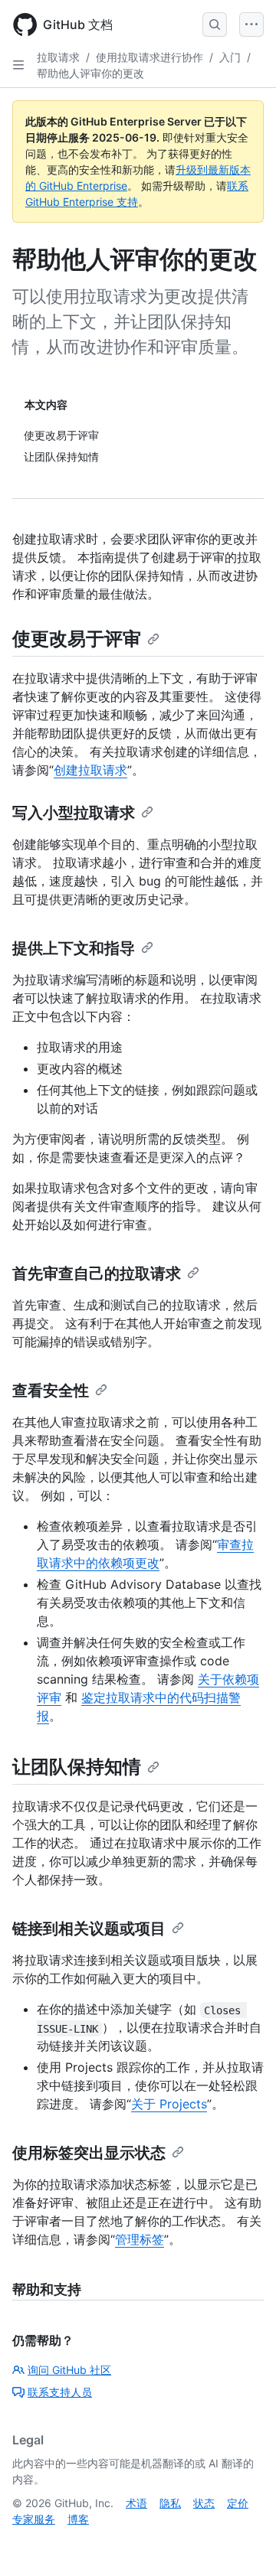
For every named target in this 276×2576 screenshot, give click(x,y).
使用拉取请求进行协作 (149, 57)
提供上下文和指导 (74, 948)
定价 (238, 2503)
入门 (230, 57)
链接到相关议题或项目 (89, 1929)
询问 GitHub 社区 (69, 2370)
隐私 (170, 2503)
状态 (204, 2503)
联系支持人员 (60, 2392)
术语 (136, 2503)
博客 (78, 2519)
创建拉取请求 (90, 770)
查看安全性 (51, 1391)
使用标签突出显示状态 (89, 2153)
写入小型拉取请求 (74, 813)
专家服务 (34, 2519)
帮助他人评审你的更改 (90, 73)
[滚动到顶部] (242, 2542)
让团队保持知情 (77, 1767)
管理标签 (140, 2239)
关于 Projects (169, 2104)
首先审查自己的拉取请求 (97, 1273)
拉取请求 (58, 57)
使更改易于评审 (77, 639)
